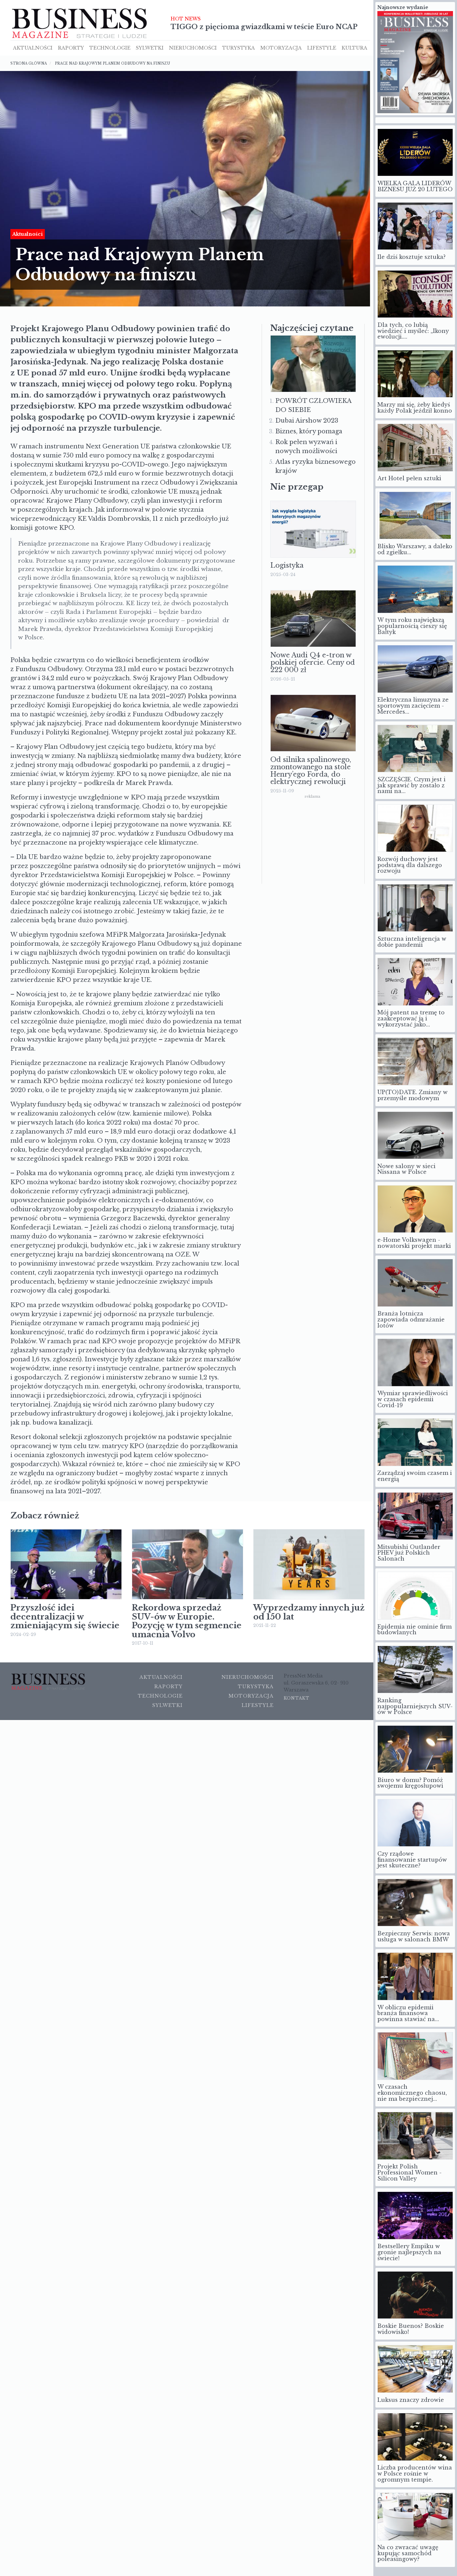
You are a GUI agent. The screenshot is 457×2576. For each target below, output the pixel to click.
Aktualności (33, 47)
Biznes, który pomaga (309, 430)
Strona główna (29, 62)
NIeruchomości (193, 47)
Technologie (110, 47)
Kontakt (297, 1697)
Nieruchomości (248, 1676)
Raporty (71, 47)
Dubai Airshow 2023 (307, 419)
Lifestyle (322, 47)
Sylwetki (150, 47)
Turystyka (239, 47)
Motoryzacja (281, 47)
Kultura (354, 47)
